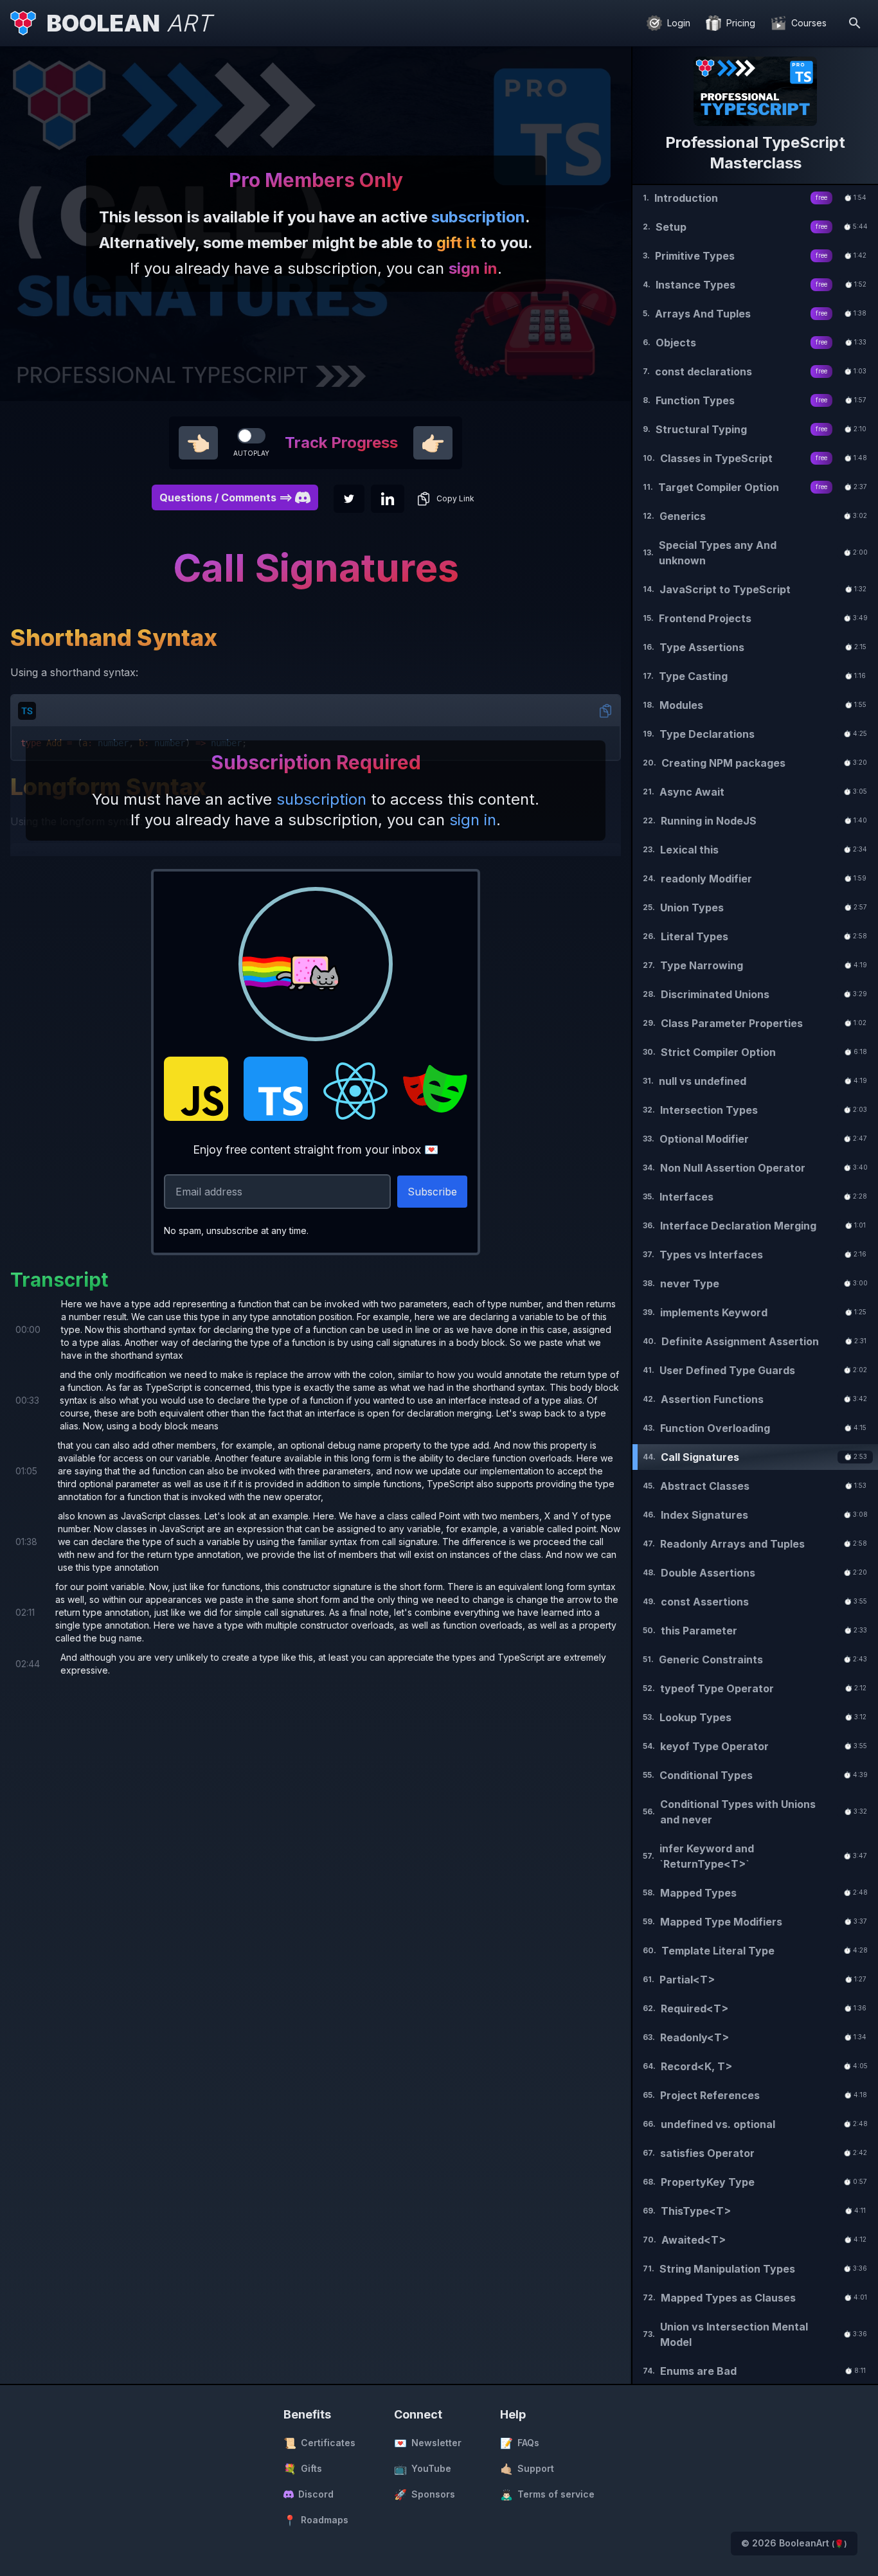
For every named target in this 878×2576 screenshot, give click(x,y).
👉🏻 (433, 443)
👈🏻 (198, 443)
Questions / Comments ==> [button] (226, 497)
